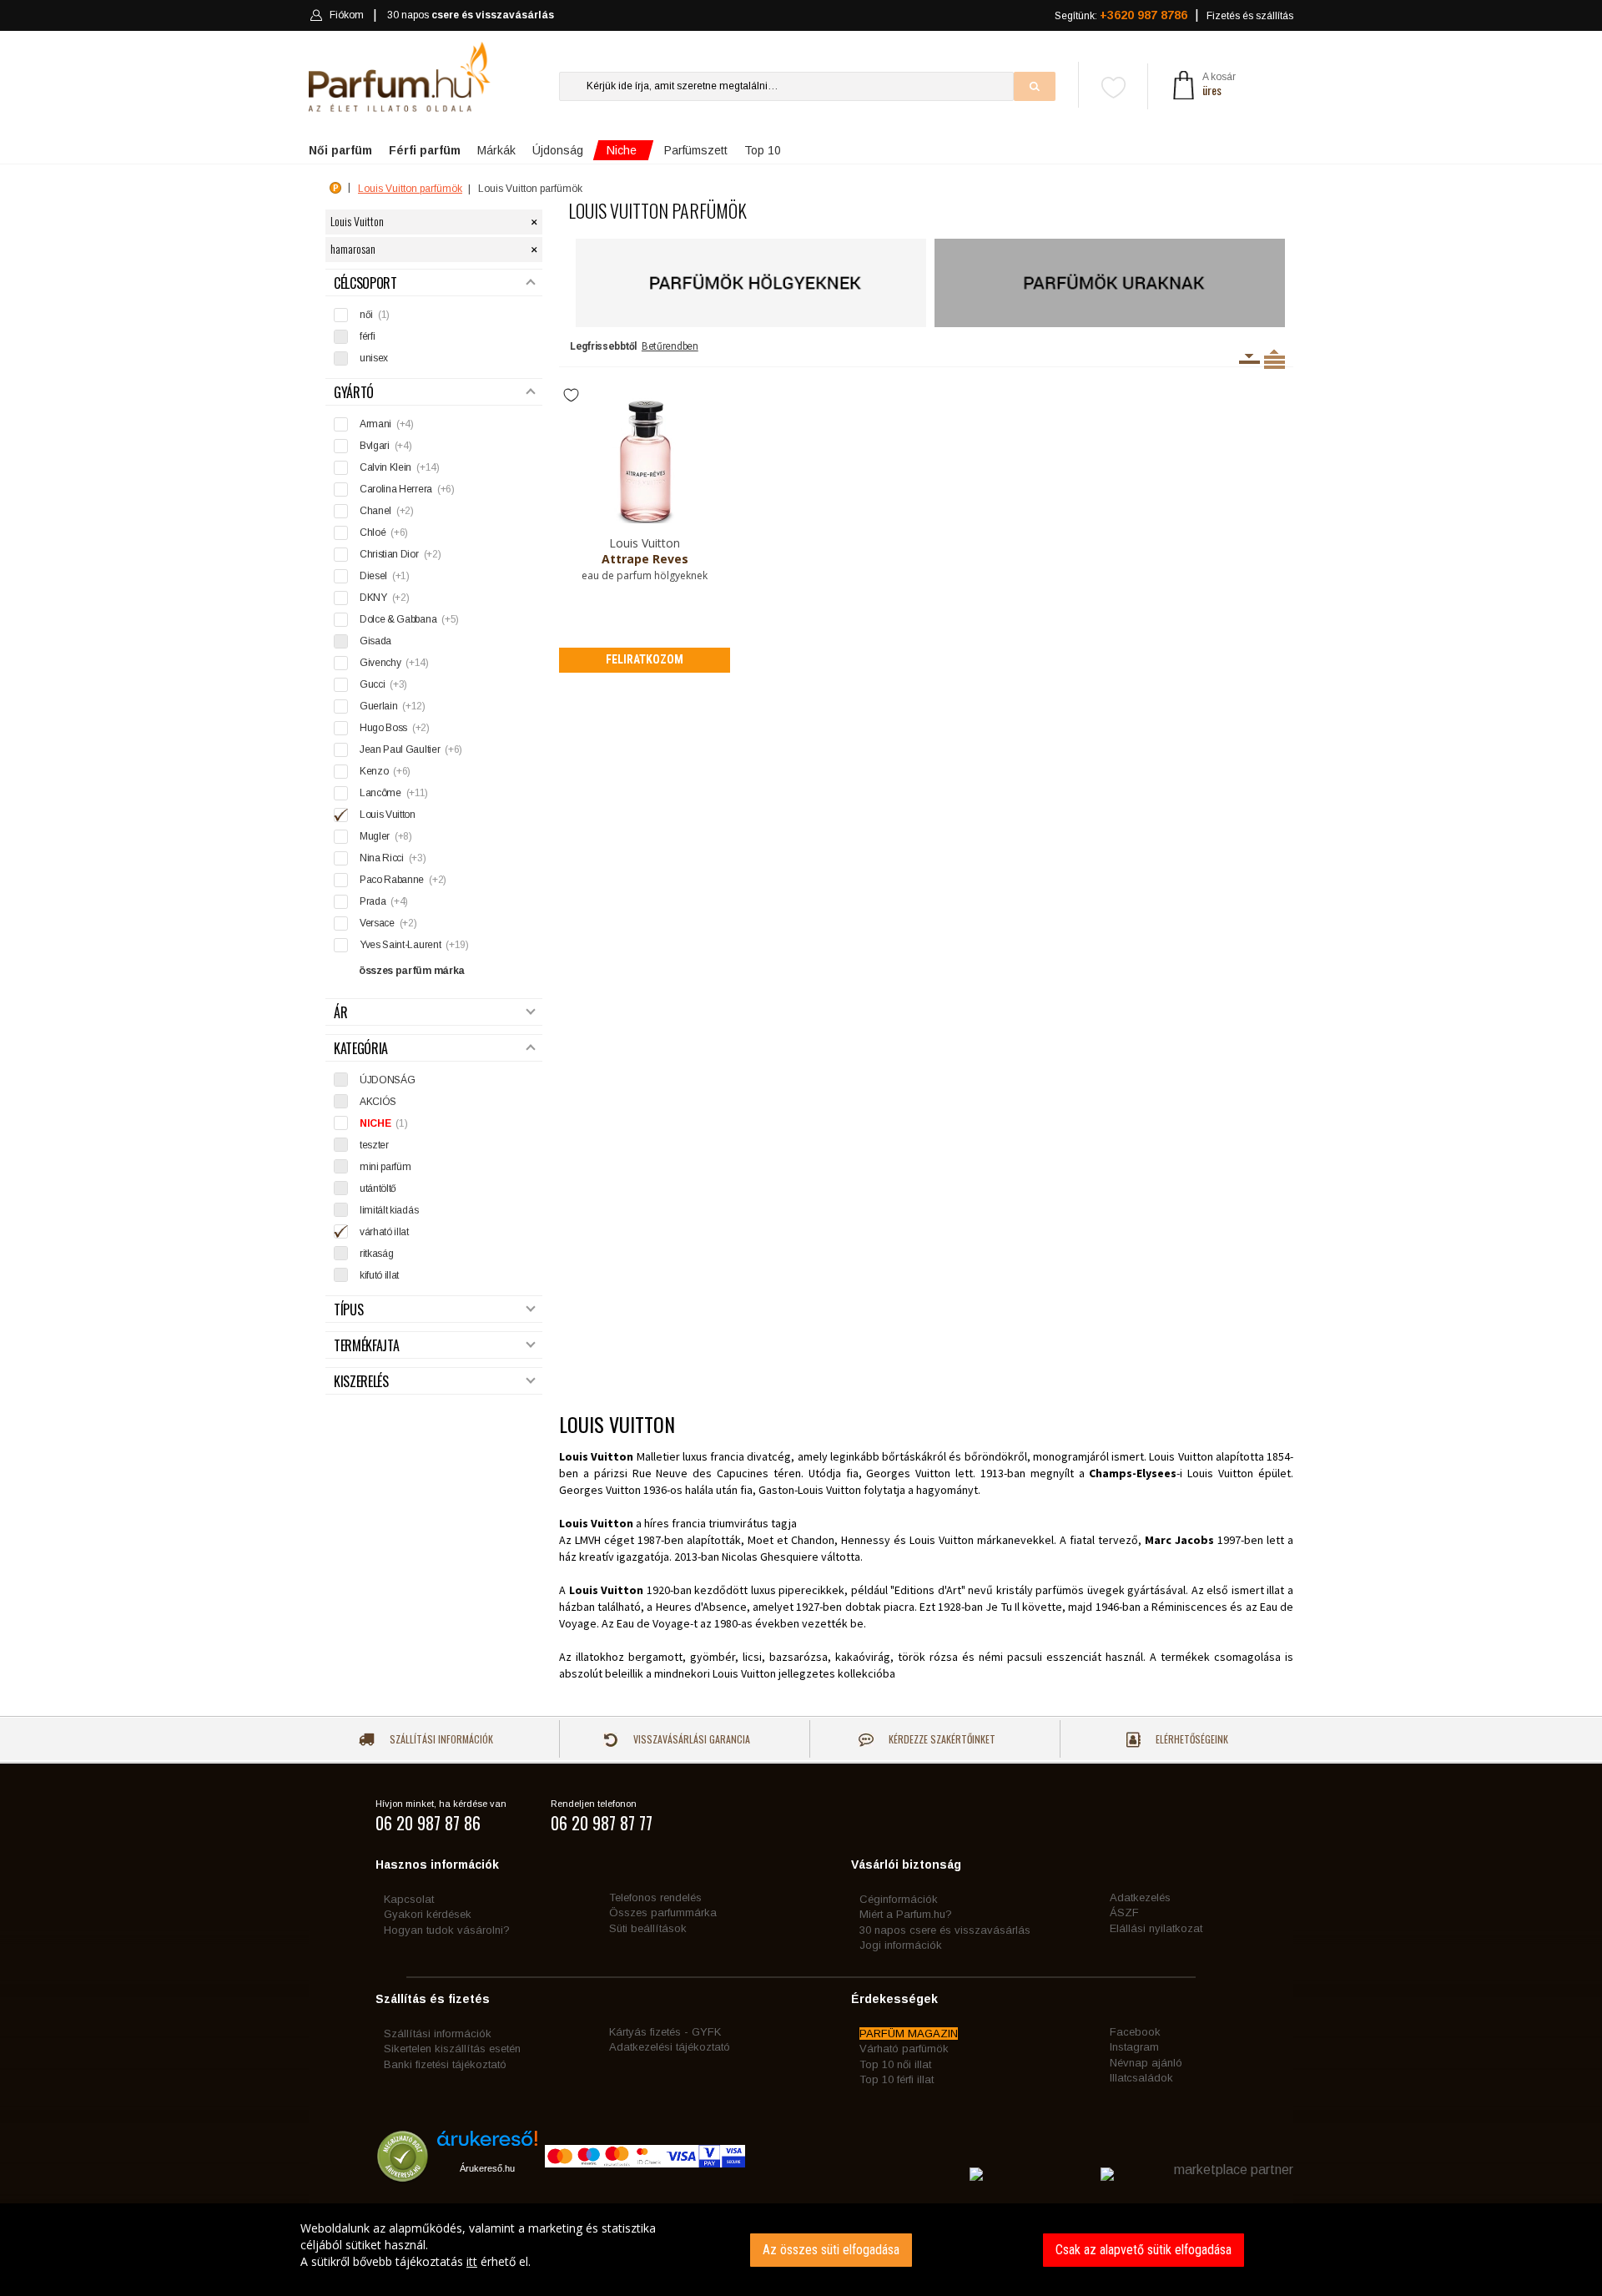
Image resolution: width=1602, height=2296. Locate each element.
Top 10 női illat (895, 2064)
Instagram (1134, 2047)
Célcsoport (365, 283)
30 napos (471, 15)
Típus (348, 1310)
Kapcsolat (409, 1899)
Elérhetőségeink (1191, 1739)
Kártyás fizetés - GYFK (665, 2032)
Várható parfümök (904, 2049)
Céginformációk (899, 1899)
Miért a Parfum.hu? (906, 1914)
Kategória (361, 1049)
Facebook (1135, 2032)
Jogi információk (901, 1945)
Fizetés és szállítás (1250, 16)
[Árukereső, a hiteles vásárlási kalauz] (403, 2174)
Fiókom (347, 15)
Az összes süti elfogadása (831, 2250)
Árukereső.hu (487, 2168)
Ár (340, 1013)
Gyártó (354, 393)
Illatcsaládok (1141, 2078)
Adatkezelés (1140, 1897)
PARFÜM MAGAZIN (909, 2034)
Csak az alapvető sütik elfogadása (1144, 2250)
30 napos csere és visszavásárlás (945, 1930)
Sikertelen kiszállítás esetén (452, 2049)
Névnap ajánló (1146, 2063)
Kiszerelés (361, 1382)
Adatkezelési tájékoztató (670, 2047)
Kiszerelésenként (1249, 359)
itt (472, 2261)
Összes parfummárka (663, 1912)
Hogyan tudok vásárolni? (447, 1930)
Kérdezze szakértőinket (941, 1739)
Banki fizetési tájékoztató (445, 2064)
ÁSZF (1124, 1912)
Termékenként (1275, 359)
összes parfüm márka (412, 971)
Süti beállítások (648, 1928)
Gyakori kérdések (428, 1914)
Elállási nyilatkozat (1156, 1928)
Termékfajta (366, 1346)
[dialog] (801, 2250)
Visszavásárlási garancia (690, 1739)
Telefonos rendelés (655, 1897)
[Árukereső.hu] (487, 2145)
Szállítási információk (440, 1739)
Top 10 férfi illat (897, 2079)
